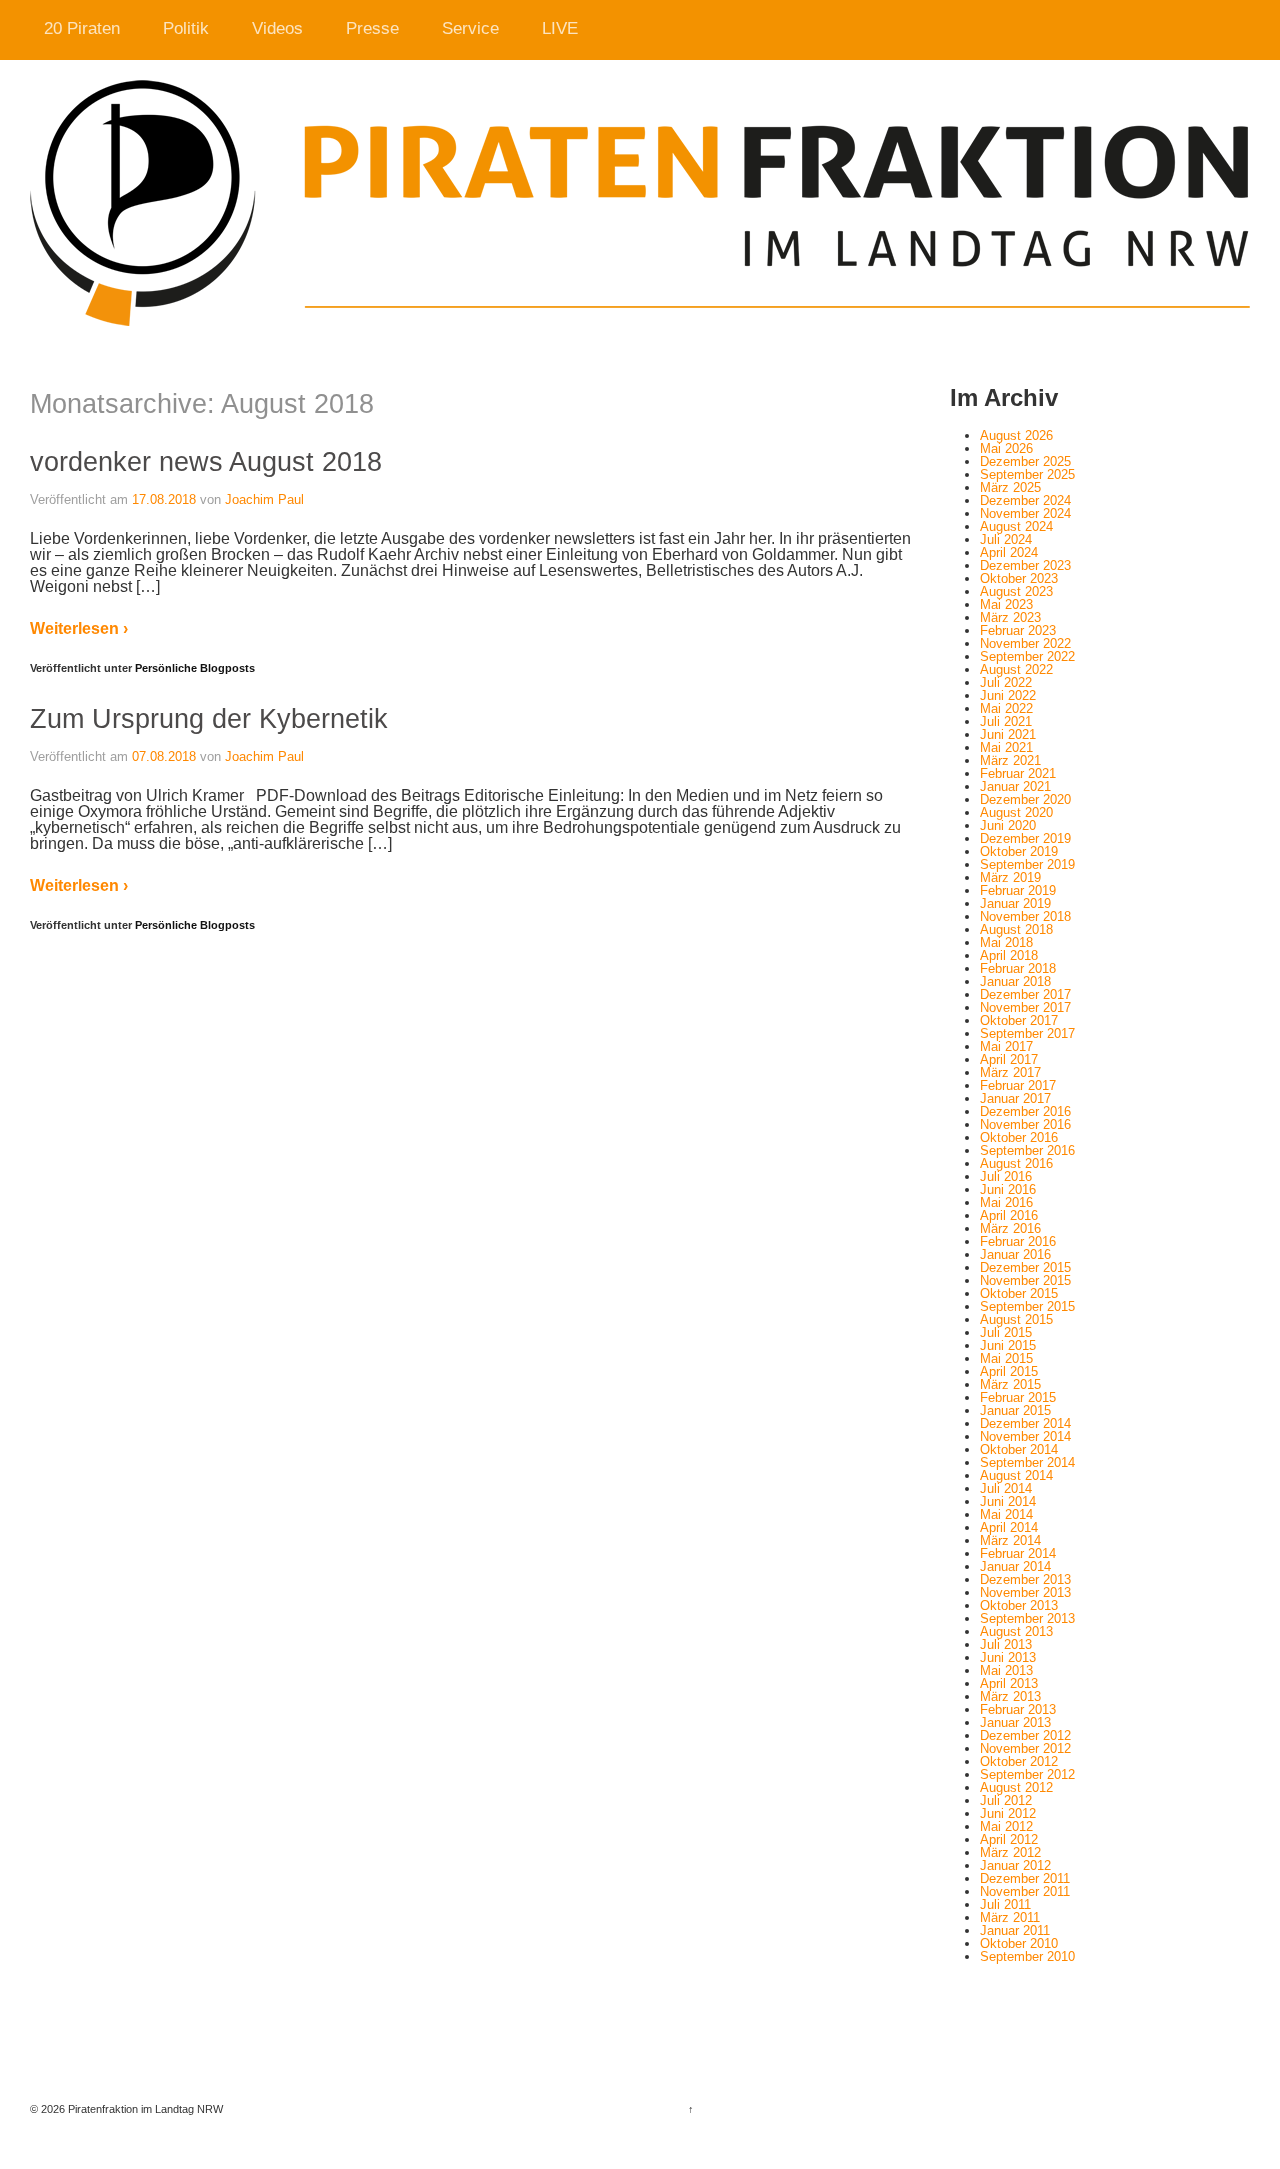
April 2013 (1009, 1683)
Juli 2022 (1006, 682)
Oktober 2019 (1019, 851)
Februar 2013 (1018, 1709)
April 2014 (1009, 1527)
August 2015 (1016, 1319)
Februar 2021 (1018, 773)
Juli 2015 (1006, 1332)
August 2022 (1016, 669)
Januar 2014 (1015, 1566)
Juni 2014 (1008, 1501)
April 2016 (1009, 1215)
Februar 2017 (1018, 1085)
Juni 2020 (1008, 825)
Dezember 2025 (1025, 461)
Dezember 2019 (1025, 838)
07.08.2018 (164, 756)
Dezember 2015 (1025, 1267)
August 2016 (1016, 1163)
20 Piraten (82, 28)
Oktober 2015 (1019, 1293)
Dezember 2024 (1025, 500)
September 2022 (1027, 656)
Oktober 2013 (1019, 1605)
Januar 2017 (1015, 1098)
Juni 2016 (1008, 1189)
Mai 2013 (1006, 1670)
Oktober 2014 (1019, 1449)
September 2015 (1027, 1306)
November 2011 (1025, 1891)
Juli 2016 (1006, 1176)
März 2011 (1010, 1917)
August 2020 (1016, 812)
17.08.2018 (164, 499)
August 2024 (1016, 526)
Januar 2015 (1015, 1410)
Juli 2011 (1005, 1904)
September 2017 (1027, 1033)
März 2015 (1010, 1384)
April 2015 (1009, 1371)
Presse (372, 28)
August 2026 (1016, 435)
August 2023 (1016, 591)
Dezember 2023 (1025, 565)
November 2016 (1025, 1124)
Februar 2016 (1018, 1241)
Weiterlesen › (79, 628)
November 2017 (1025, 1007)
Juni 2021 (1008, 734)
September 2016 (1027, 1150)
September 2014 (1027, 1462)
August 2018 (1016, 929)
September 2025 (1027, 474)
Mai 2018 (1006, 942)
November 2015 (1025, 1280)
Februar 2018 (1018, 968)
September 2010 (1027, 1956)
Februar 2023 (1018, 630)
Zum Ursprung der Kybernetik (209, 718)
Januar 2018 (1015, 981)
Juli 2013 (1006, 1644)
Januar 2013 (1015, 1722)
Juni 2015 (1008, 1345)
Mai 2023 (1006, 604)
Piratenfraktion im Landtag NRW (144, 2109)
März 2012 (1010, 1852)
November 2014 (1025, 1436)
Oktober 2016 (1019, 1137)
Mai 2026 (1006, 448)
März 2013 (1010, 1696)
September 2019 (1027, 864)
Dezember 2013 (1025, 1579)
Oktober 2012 (1019, 1761)
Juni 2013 (1008, 1657)
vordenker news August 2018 (206, 461)
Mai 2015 (1006, 1358)
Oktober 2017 (1019, 1020)
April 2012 (1009, 1839)
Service (470, 28)
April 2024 (1009, 552)
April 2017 (1009, 1059)
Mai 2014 (1006, 1514)
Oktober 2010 (1019, 1943)
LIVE (560, 28)
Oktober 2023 (1019, 578)
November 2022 (1025, 643)
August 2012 (1016, 1787)
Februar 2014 (1018, 1553)
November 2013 (1025, 1592)
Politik (186, 28)
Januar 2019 (1015, 903)
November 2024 (1025, 513)
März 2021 (1010, 760)
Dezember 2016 (1025, 1111)
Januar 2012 (1015, 1865)
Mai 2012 (1006, 1826)
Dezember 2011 (1025, 1878)
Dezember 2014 (1025, 1423)
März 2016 (1010, 1228)
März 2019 (1010, 877)
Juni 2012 (1008, 1813)
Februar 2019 (1018, 890)
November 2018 (1025, 916)
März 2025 (1010, 487)
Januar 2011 (1015, 1930)
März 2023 (1010, 617)
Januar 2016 (1015, 1254)
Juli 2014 (1006, 1488)
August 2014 (1016, 1475)
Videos (277, 28)
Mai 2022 (1006, 708)
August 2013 (1016, 1631)
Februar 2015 (1018, 1397)
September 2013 (1027, 1618)
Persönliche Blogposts (195, 668)
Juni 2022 (1008, 695)
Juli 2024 (1006, 539)
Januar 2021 (1015, 786)
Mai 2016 (1006, 1202)
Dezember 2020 (1025, 799)
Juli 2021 (1006, 721)
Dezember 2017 (1025, 994)
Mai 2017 (1006, 1046)
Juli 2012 (1006, 1800)
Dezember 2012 (1025, 1735)
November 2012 (1025, 1748)
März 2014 (1010, 1540)
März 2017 (1010, 1072)
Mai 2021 (1006, 747)
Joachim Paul (264, 499)
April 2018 (1009, 955)
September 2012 (1027, 1774)
